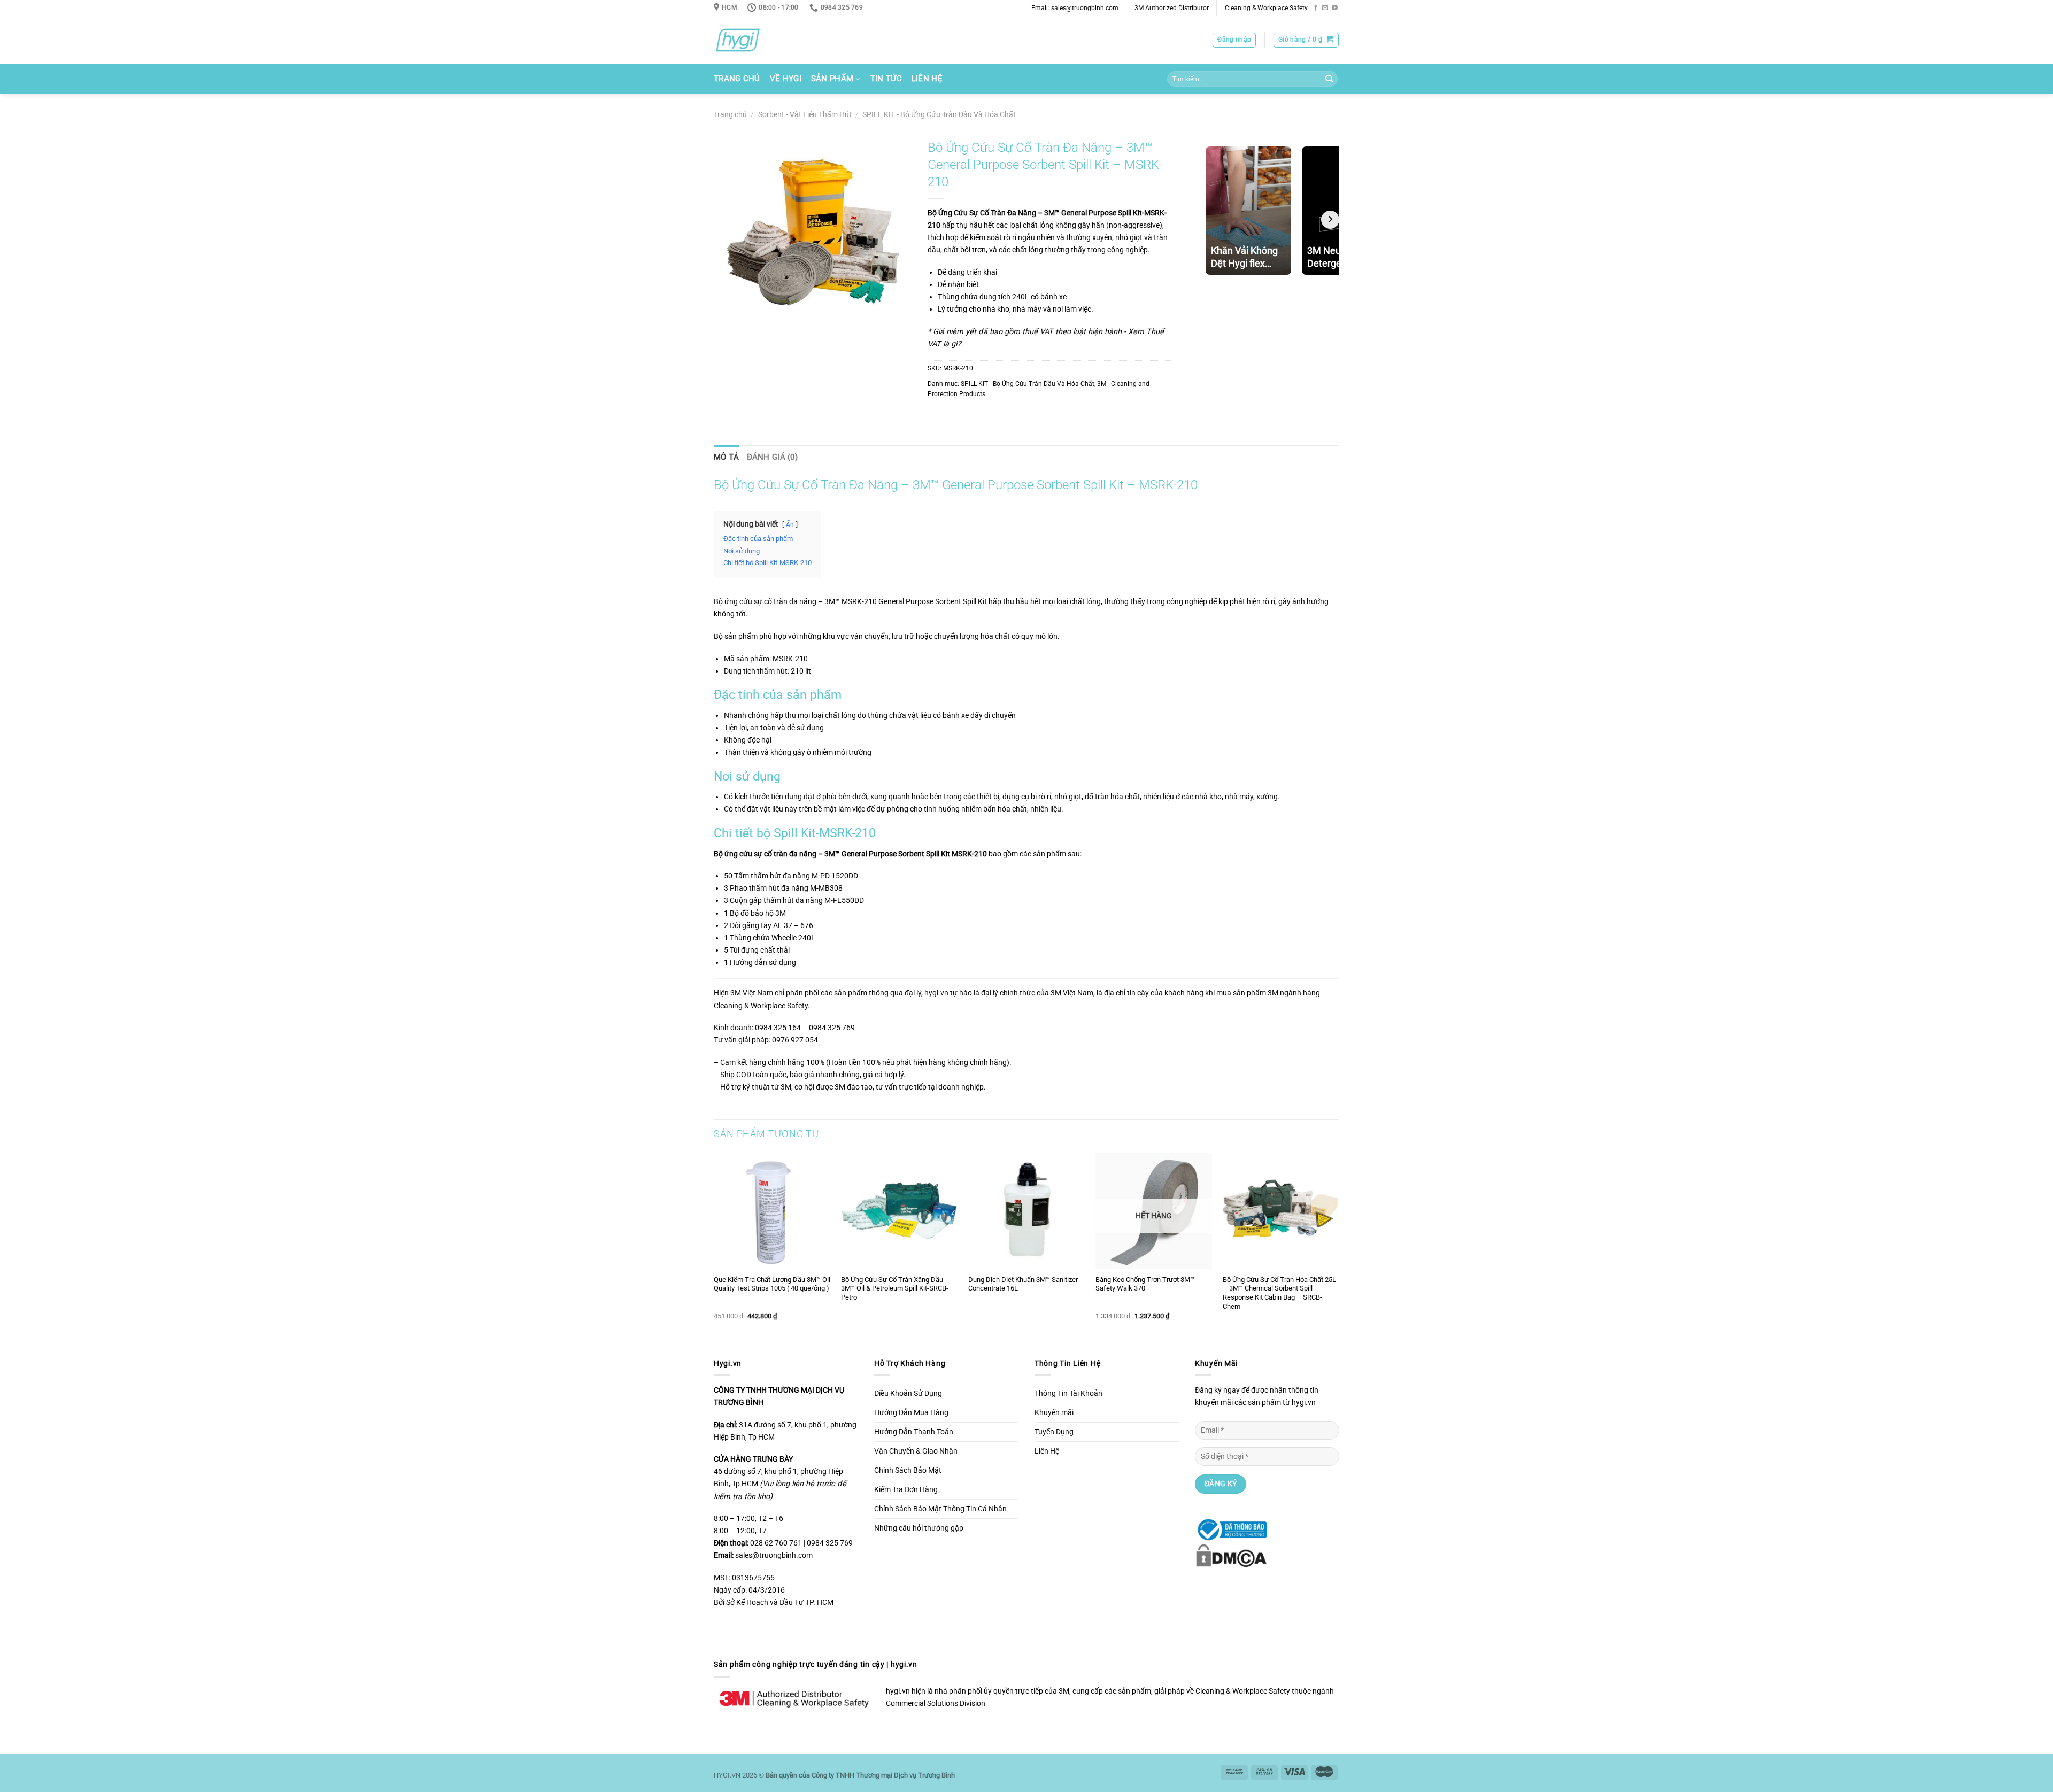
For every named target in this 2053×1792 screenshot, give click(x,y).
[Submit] (1329, 79)
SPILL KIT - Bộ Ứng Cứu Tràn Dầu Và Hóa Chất (939, 115)
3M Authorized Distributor (1172, 8)
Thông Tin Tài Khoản (1068, 1393)
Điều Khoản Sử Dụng (908, 1393)
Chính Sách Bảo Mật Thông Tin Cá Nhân (940, 1509)
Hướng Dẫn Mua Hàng (911, 1413)
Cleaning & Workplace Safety (1266, 8)
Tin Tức (886, 79)
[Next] (1339, 1246)
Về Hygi (786, 79)
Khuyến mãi (1054, 1413)
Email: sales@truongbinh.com (1075, 8)
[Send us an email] (1325, 8)
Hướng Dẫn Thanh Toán (914, 1432)
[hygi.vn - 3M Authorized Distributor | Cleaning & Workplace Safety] (751, 40)
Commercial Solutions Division (936, 1704)
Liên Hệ (927, 79)
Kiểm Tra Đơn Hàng (906, 1490)
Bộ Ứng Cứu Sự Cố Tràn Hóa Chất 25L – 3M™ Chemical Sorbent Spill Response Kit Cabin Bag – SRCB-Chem (1279, 1293)
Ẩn (790, 524)
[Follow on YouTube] (1335, 8)
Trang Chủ (737, 79)
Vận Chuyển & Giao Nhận (916, 1451)
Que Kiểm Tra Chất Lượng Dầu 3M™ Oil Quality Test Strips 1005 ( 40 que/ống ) (772, 1284)
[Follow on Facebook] (1316, 8)
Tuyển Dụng (1054, 1432)
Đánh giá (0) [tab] (773, 457)
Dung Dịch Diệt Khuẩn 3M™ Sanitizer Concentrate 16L (1023, 1284)
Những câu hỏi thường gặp (919, 1528)
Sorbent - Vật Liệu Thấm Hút (805, 115)
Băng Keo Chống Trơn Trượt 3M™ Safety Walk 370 (1145, 1284)
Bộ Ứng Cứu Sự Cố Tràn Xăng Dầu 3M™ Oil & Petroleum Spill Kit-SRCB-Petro (895, 1289)
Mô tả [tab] (727, 457)
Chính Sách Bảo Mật (908, 1470)
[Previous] (714, 1246)
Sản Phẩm (832, 79)
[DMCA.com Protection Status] (1231, 1555)
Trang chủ (730, 115)
